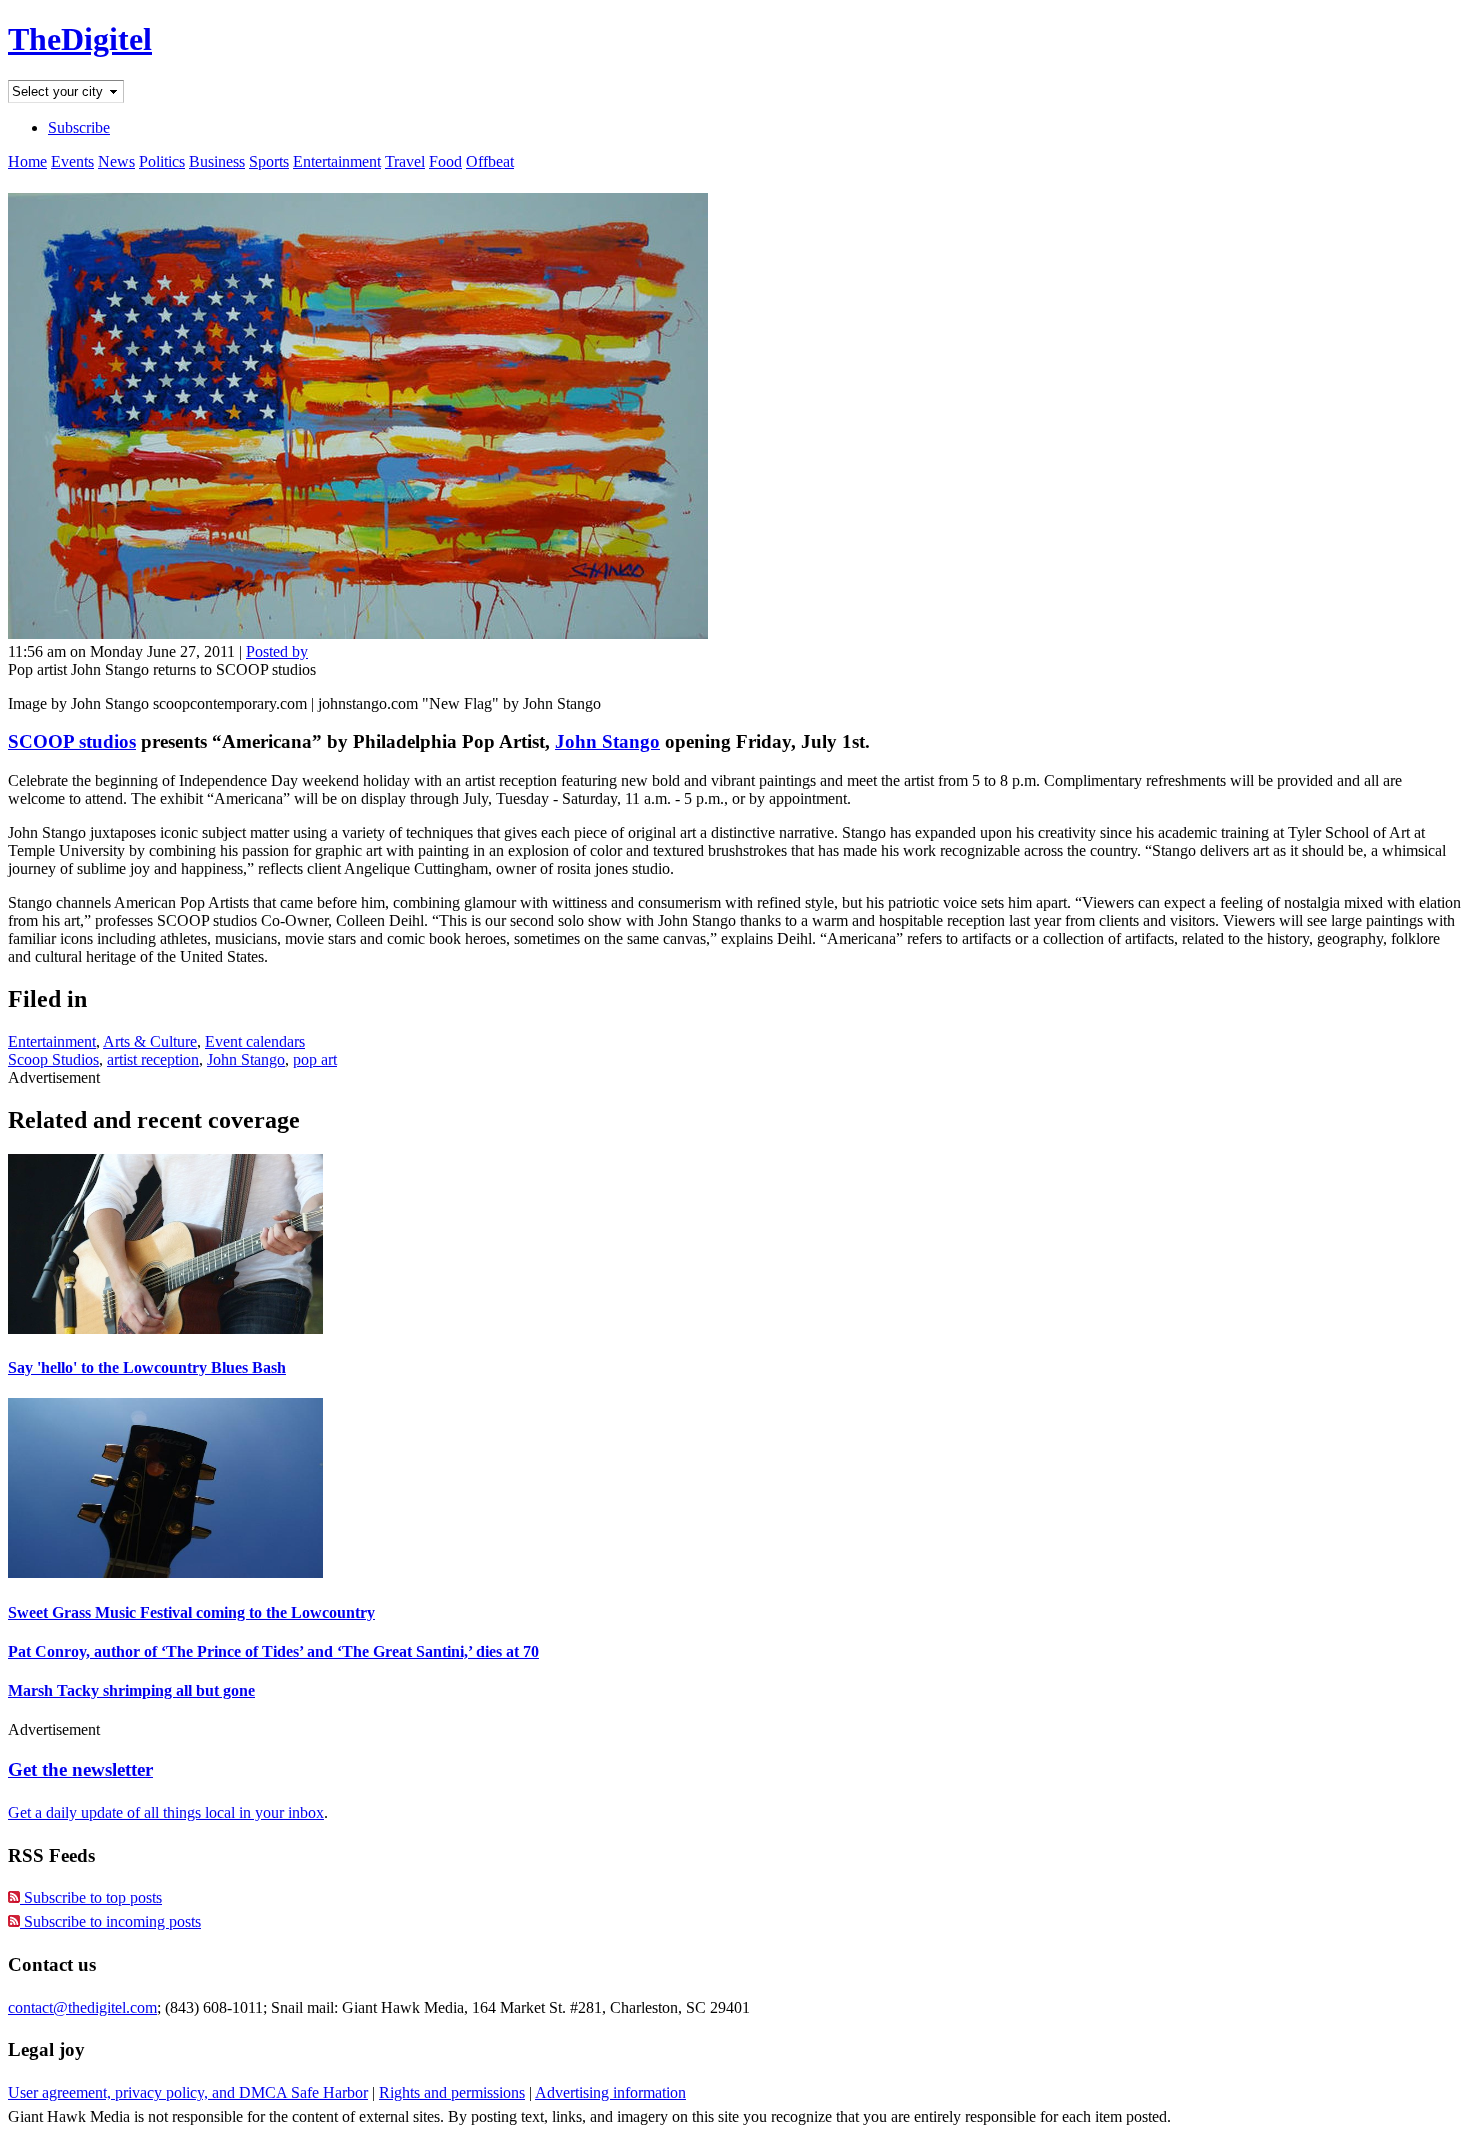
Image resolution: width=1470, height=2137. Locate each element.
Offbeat (490, 161)
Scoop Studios (53, 1059)
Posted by (277, 651)
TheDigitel (80, 39)
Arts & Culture (150, 1041)
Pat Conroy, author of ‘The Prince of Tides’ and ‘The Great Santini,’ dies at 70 (273, 1651)
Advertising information (610, 2092)
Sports (269, 161)
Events (72, 161)
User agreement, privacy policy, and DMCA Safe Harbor (188, 2092)
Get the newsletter (80, 1769)
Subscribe (79, 127)
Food (445, 161)
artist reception (153, 1059)
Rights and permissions (452, 2092)
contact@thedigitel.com (82, 2007)
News (116, 161)
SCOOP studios (72, 741)
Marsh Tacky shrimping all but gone (131, 1690)
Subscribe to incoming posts (110, 1921)
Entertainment (337, 161)
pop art (315, 1059)
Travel (405, 161)
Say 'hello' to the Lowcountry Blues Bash (147, 1367)
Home (27, 161)
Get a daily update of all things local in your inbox (166, 1812)
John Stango (607, 741)
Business (217, 161)
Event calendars (255, 1041)
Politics (162, 161)
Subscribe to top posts (91, 1897)
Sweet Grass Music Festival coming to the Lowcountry (191, 1612)
